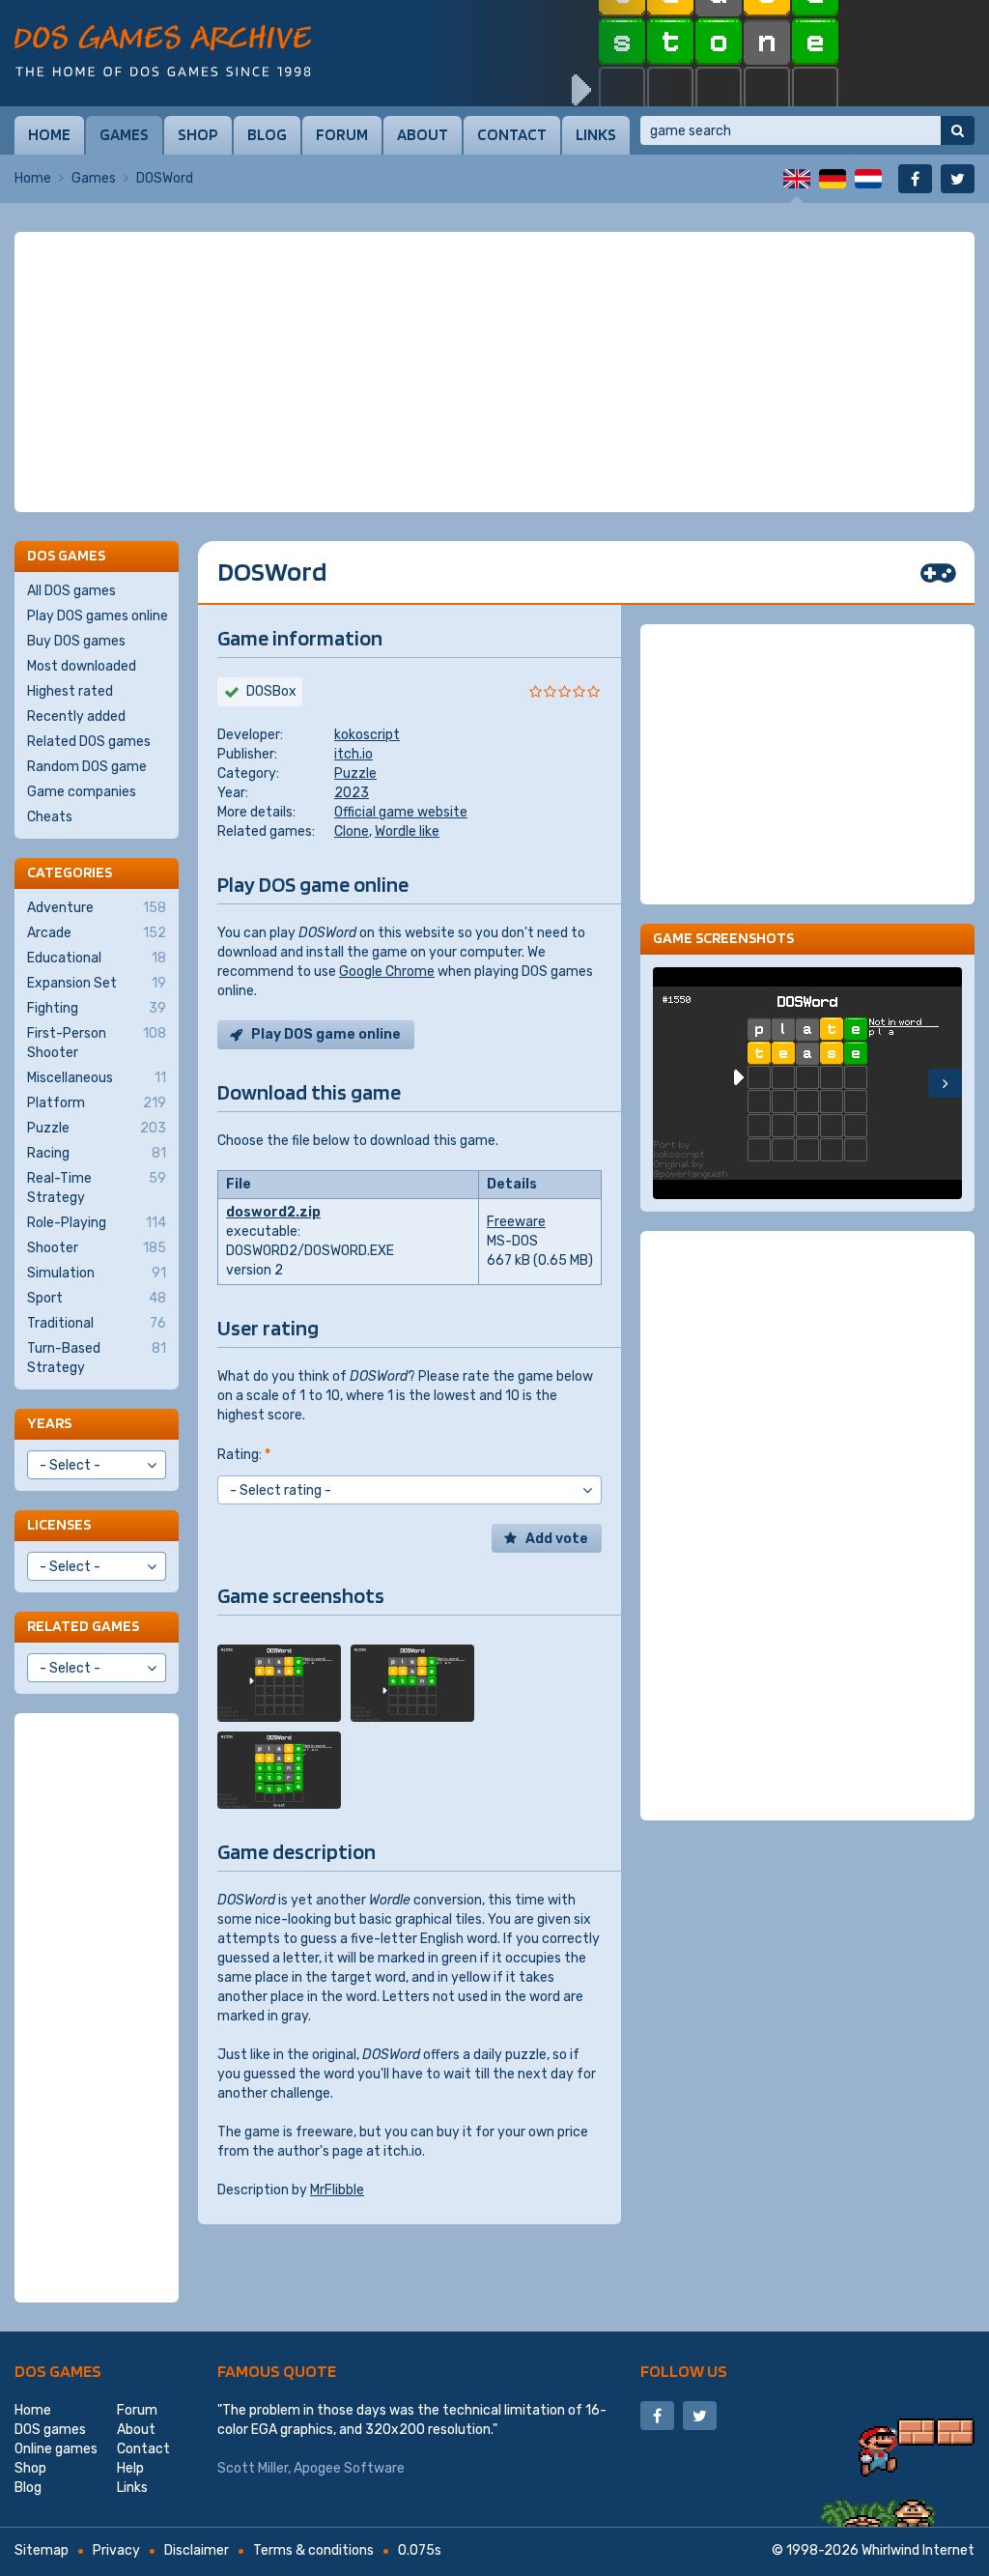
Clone (352, 831)
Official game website (401, 812)
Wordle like (407, 831)
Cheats (50, 817)
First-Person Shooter (97, 1043)
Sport (97, 1298)
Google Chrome (387, 972)
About (423, 134)
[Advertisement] (494, 372)
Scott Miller (253, 2468)
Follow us (684, 2371)
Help (130, 2468)
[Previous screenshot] (670, 1083)
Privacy (116, 2550)
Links (596, 134)
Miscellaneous (97, 1078)
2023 (352, 793)
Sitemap (42, 2550)
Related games (83, 1626)
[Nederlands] (868, 179)
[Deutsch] (833, 179)
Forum (342, 134)
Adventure (97, 908)
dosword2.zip (273, 1212)
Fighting (97, 1008)
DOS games (58, 2371)
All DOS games (71, 591)
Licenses (59, 1524)
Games (124, 134)
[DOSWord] (279, 1683)
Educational (97, 958)
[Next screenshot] (945, 1083)
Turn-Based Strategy (97, 1358)
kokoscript (367, 735)
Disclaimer (197, 2550)
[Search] (958, 130)
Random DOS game (87, 767)
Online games (56, 2449)
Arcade (97, 933)
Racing (97, 1153)
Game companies (82, 792)
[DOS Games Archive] (163, 51)
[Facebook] (915, 179)
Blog (267, 134)
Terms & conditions (313, 2550)
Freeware (516, 1222)
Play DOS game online (326, 1034)
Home (49, 134)
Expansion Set (97, 983)
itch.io (353, 754)
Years (49, 1423)
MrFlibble (337, 2190)
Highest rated (70, 691)
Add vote (557, 1539)
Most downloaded (82, 666)
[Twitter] (958, 179)
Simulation (97, 1273)
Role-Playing (97, 1223)
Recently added (76, 716)
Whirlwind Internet (918, 2550)
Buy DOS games (76, 641)
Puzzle (355, 773)
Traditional (97, 1323)
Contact (512, 134)
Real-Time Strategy (97, 1188)
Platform (97, 1103)
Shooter (97, 1248)
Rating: (244, 1455)
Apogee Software (349, 2468)
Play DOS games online (98, 616)
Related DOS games (89, 742)
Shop (198, 134)
